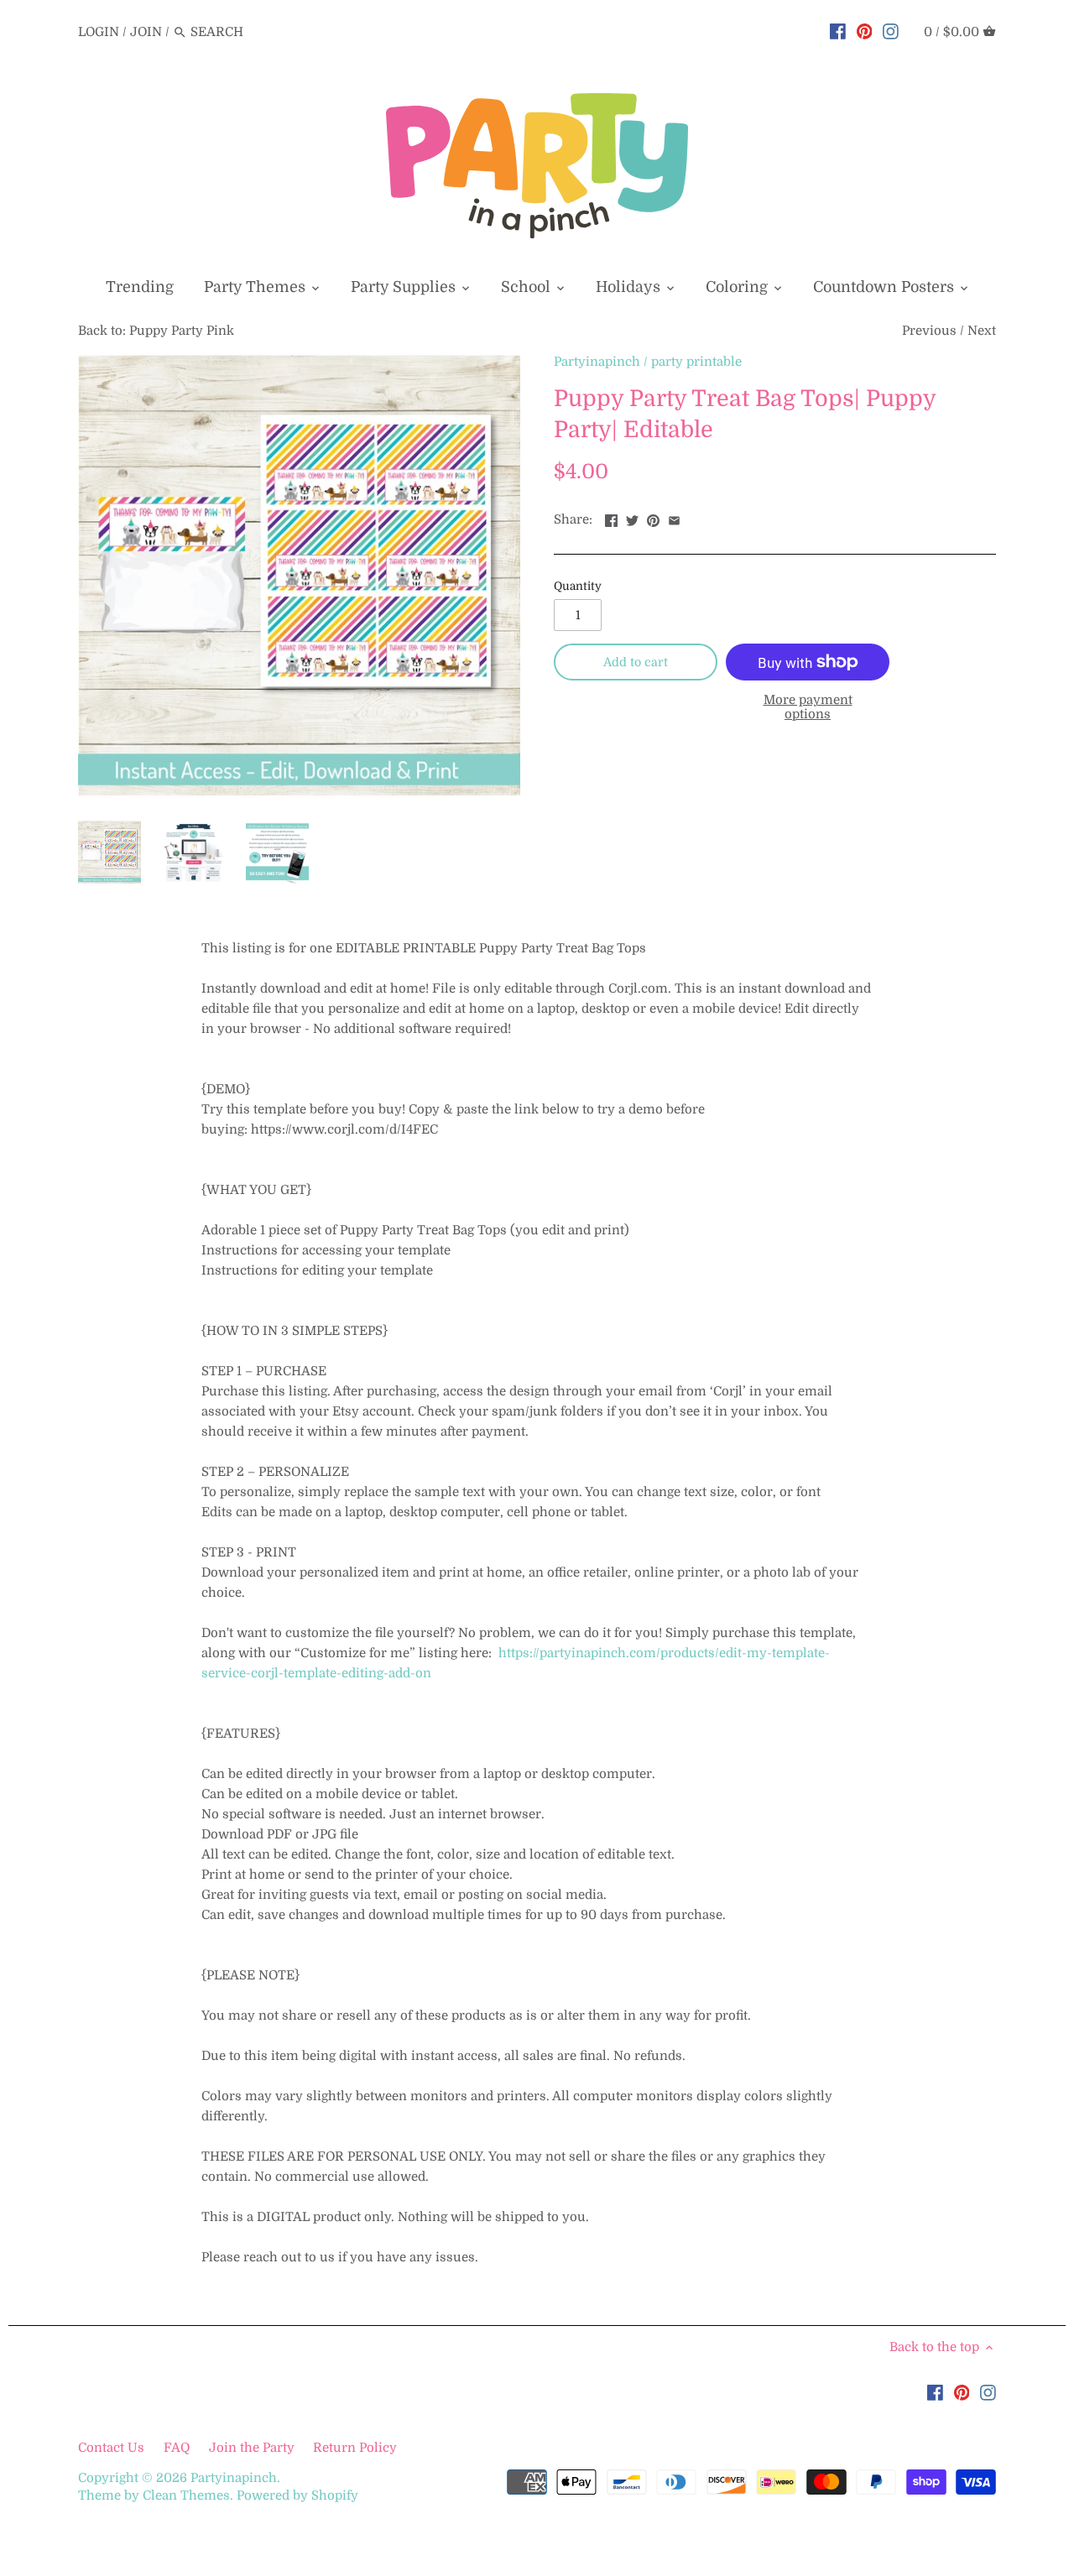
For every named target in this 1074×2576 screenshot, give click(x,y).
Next (982, 331)
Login (99, 32)
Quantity (578, 586)
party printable (696, 362)
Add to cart (636, 662)
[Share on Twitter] (632, 518)
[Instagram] (891, 31)
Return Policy (355, 2448)
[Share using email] (674, 518)
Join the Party (252, 2448)
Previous (929, 331)
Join (146, 32)
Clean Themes (186, 2495)
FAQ (177, 2448)
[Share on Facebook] (611, 518)
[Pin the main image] (653, 518)
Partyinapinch (597, 362)
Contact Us (113, 2448)
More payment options (808, 707)
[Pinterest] (865, 31)
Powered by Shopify (297, 2495)
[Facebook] (838, 31)
